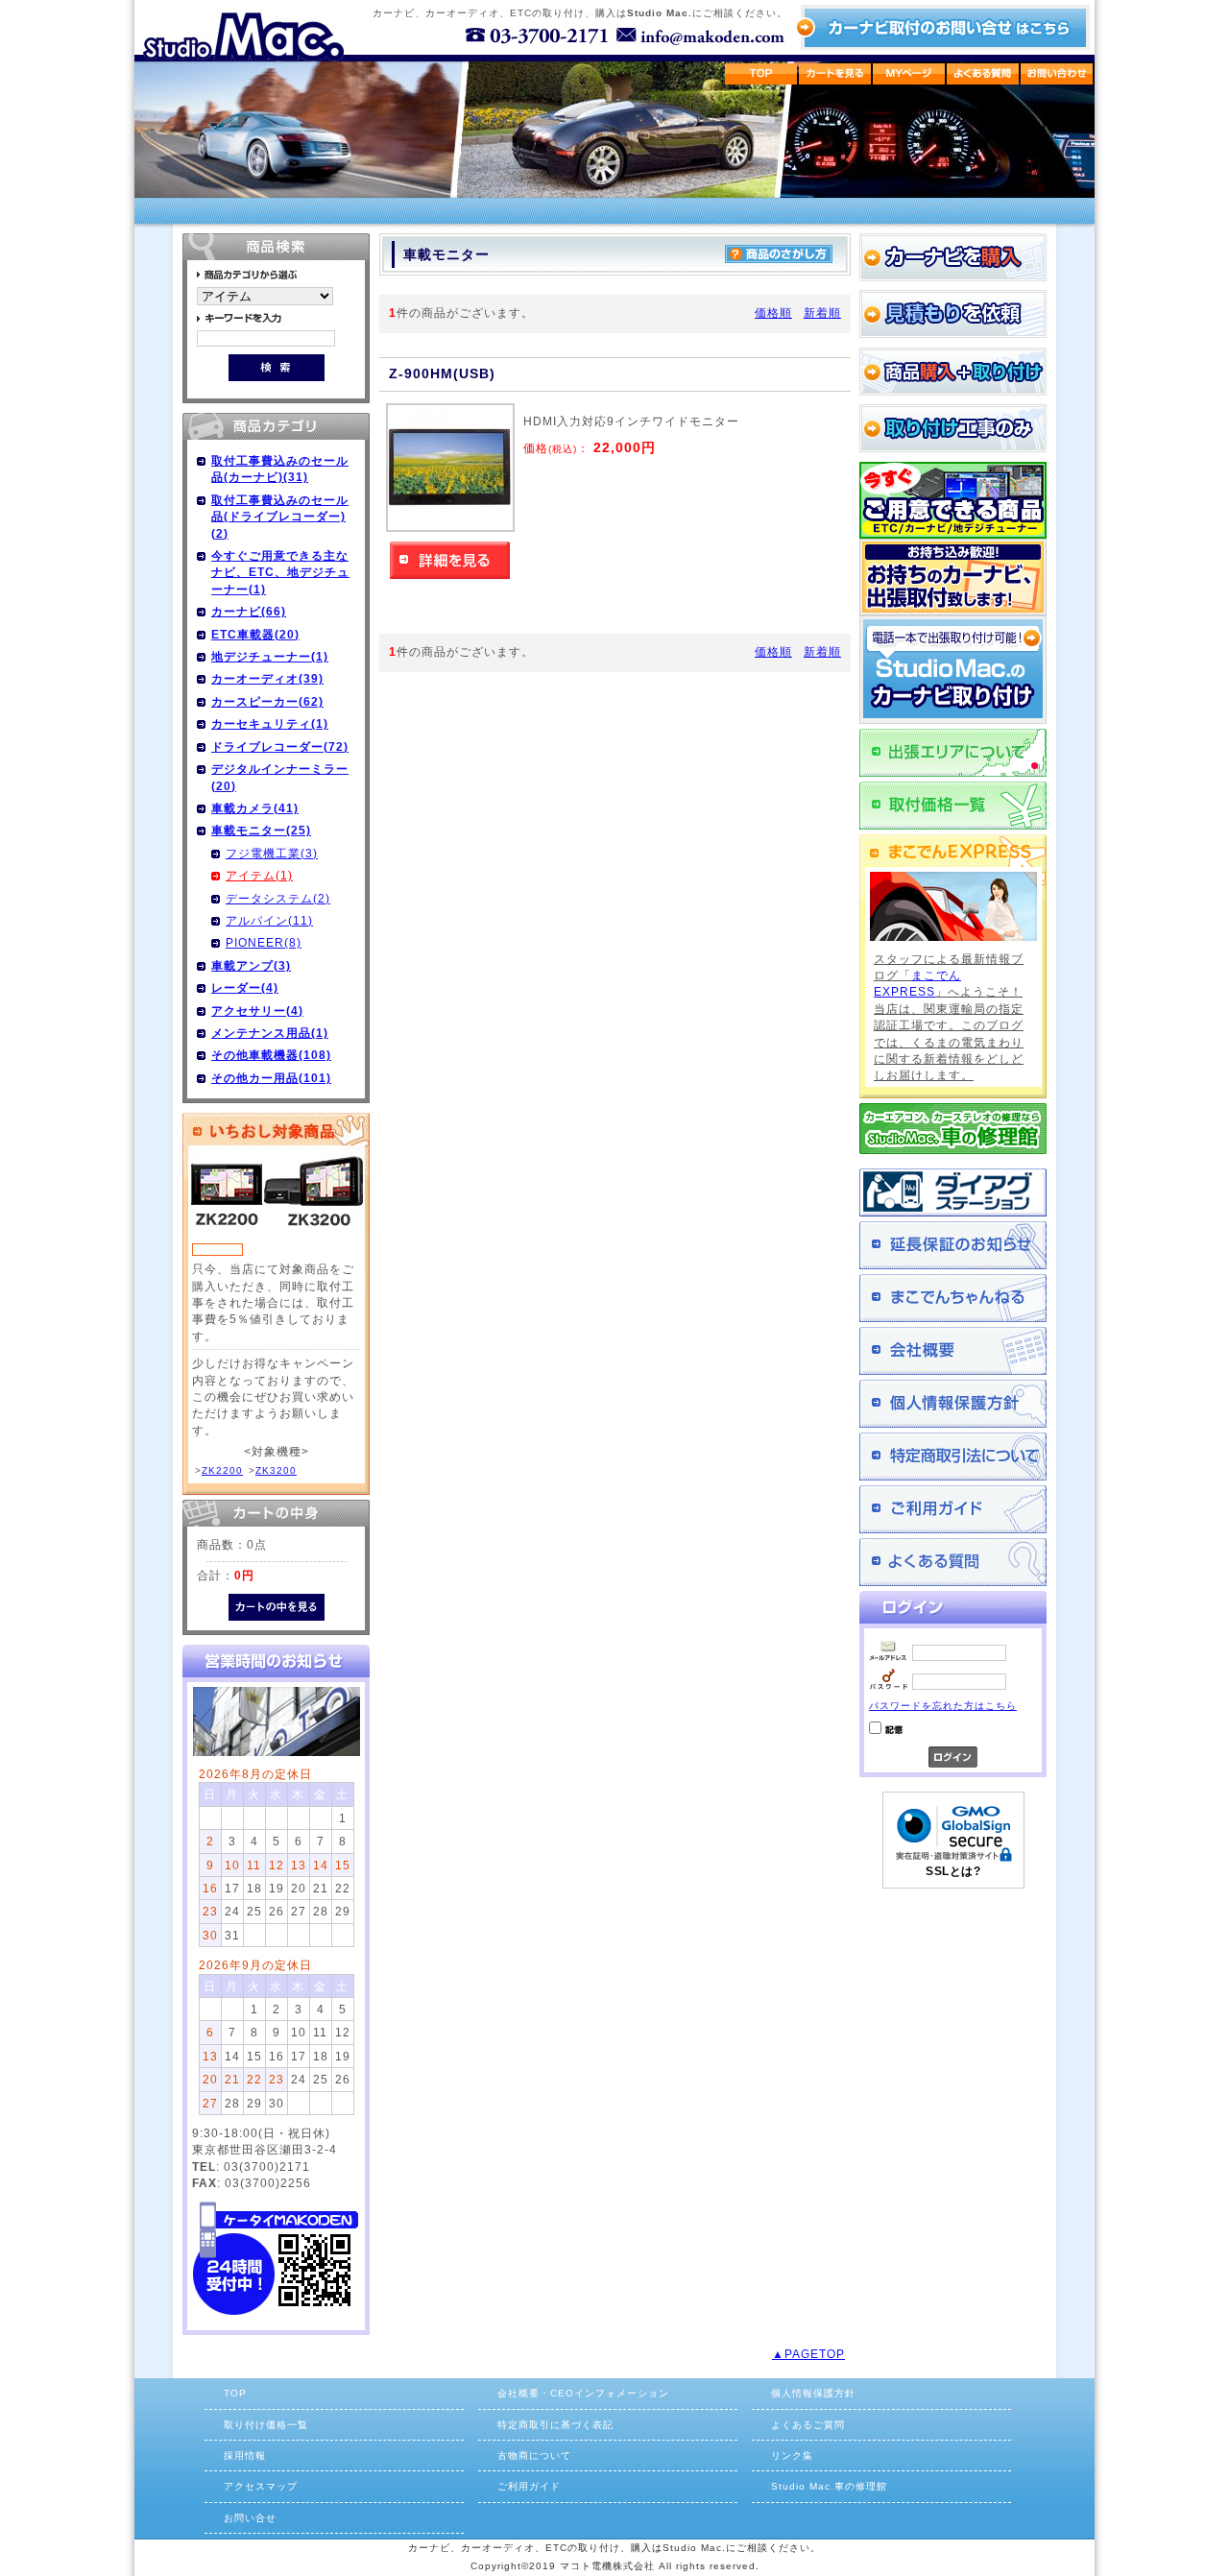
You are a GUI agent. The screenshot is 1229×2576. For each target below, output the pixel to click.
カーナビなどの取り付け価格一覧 (953, 806)
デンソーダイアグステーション (953, 1192)
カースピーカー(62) (267, 701)
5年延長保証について (953, 1245)
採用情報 (245, 2456)
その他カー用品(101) (271, 1078)
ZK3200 (276, 1470)
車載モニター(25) (261, 830)
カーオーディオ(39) (267, 678)
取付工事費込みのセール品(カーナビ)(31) (280, 469)
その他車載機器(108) (271, 1055)
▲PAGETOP (808, 2354)
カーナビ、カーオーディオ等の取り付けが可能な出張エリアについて (953, 753)
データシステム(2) (278, 898)
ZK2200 (222, 1470)
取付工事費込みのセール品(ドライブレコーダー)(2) (280, 517)
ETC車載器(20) (255, 634)
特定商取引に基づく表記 (555, 2425)
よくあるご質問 (953, 1562)
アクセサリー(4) (257, 1011)
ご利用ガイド (953, 1509)
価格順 (773, 313)
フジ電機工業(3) (272, 853)
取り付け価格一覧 (266, 2425)
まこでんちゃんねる (953, 1298)
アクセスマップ (261, 2486)
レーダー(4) (245, 987)
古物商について (534, 2456)
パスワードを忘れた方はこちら (943, 1706)
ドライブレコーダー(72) (280, 746)
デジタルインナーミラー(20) (280, 777)
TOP (235, 2393)
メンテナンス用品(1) (270, 1033)
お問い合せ (250, 2518)
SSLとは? (953, 1871)
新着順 (822, 313)
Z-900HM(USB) (442, 374)
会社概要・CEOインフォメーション (583, 2393)
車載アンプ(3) (251, 965)
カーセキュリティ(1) (270, 723)
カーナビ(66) (249, 611)
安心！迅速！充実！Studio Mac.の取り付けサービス (953, 670)
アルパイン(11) (269, 920)
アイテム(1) (259, 875)
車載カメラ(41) (255, 808)
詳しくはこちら (450, 560)
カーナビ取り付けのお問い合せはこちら (942, 27)
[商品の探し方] (779, 259)
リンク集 (792, 2456)
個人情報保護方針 (953, 1404)
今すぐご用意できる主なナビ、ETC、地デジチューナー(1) (280, 572)
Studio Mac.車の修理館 (829, 2486)
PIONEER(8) (264, 942)
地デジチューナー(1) (270, 656)
